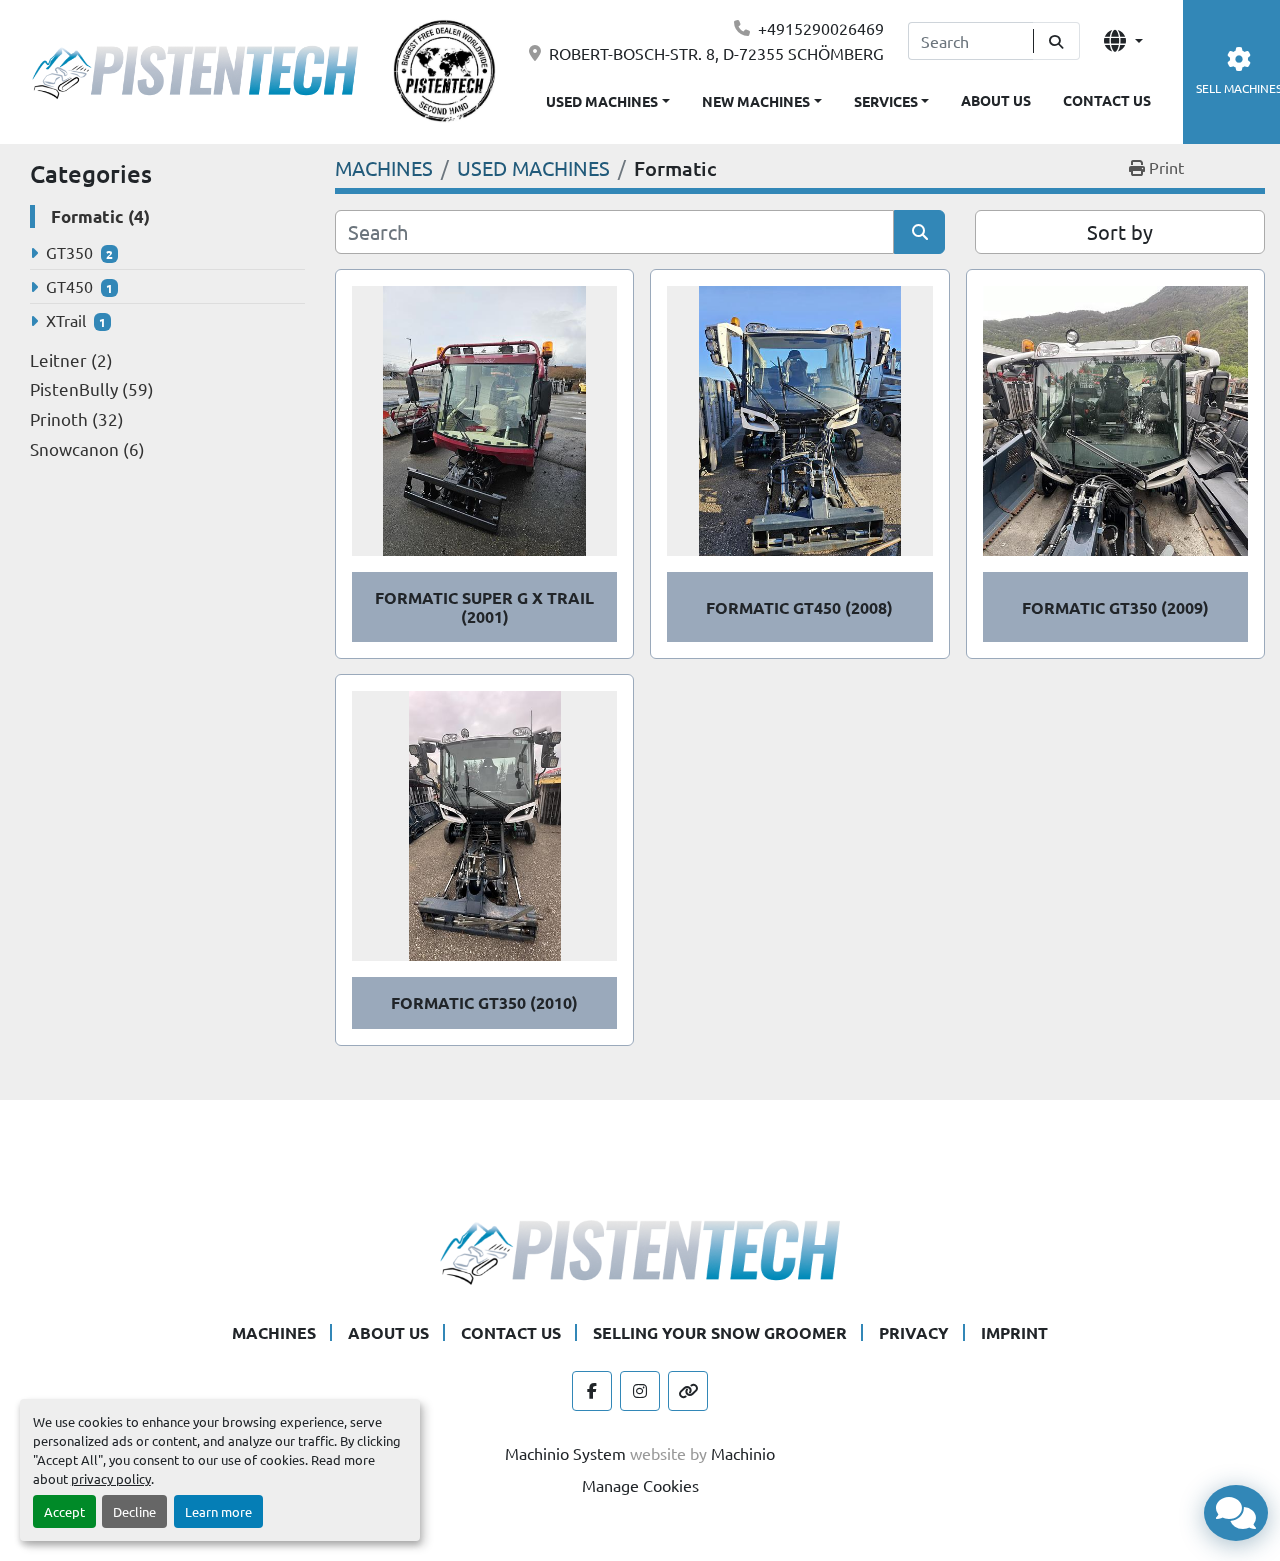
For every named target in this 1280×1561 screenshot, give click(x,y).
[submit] (1056, 41)
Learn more (218, 1511)
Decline (134, 1511)
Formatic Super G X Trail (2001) (484, 607)
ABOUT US (996, 100)
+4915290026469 (821, 28)
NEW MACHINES (756, 101)
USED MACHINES (602, 101)
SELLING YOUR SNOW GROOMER (720, 1332)
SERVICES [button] (886, 101)
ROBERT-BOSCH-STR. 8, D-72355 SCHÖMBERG (716, 53)
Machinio (743, 1453)
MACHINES (274, 1332)
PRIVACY (914, 1332)
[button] (762, 97)
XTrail (66, 320)
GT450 (69, 286)
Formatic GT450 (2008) (799, 607)
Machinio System (565, 1453)
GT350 (69, 252)
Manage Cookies (640, 1485)
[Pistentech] (640, 1249)
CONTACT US (1107, 100)
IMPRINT (1014, 1332)
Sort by (1120, 231)
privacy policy (111, 1478)
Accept (64, 1511)
